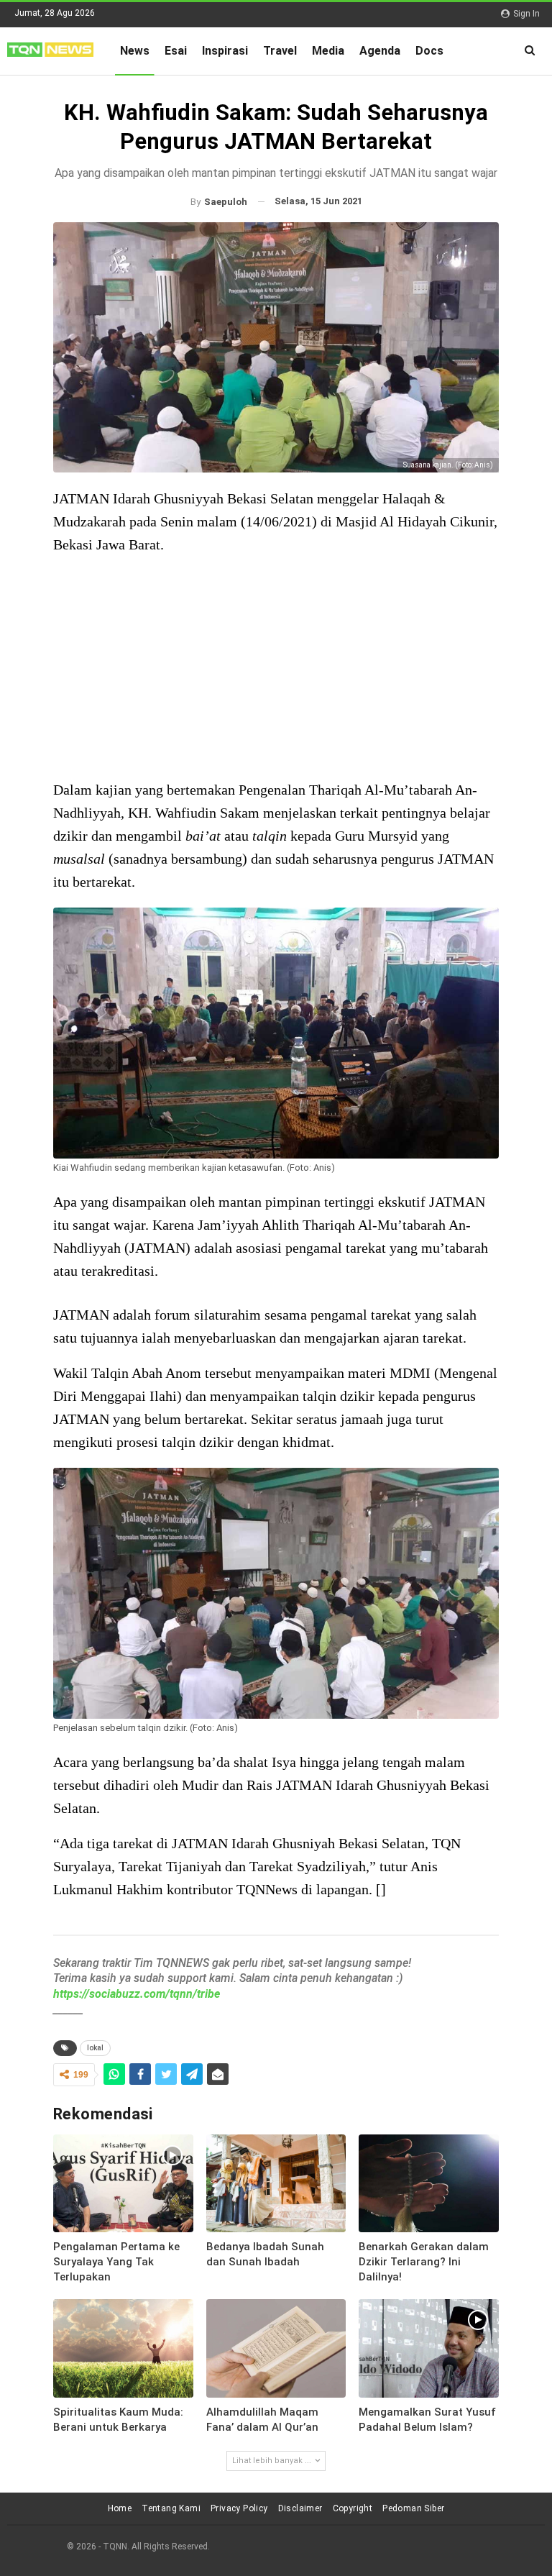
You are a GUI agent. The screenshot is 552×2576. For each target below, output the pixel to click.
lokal (95, 2048)
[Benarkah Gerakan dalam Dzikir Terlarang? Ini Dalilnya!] (429, 2183)
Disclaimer (300, 2508)
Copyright (353, 2508)
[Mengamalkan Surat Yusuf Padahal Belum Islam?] (429, 2348)
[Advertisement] (276, 669)
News (135, 51)
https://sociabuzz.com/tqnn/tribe (137, 1994)
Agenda (380, 51)
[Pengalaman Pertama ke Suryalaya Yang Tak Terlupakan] (123, 2183)
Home (120, 2508)
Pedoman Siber (413, 2508)
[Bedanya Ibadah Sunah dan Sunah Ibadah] (276, 2183)
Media (328, 51)
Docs (429, 51)
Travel (280, 51)
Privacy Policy (239, 2508)
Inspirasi (225, 51)
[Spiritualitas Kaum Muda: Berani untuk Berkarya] (123, 2348)
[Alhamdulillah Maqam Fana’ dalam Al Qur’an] (276, 2348)
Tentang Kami (171, 2508)
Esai (176, 51)
